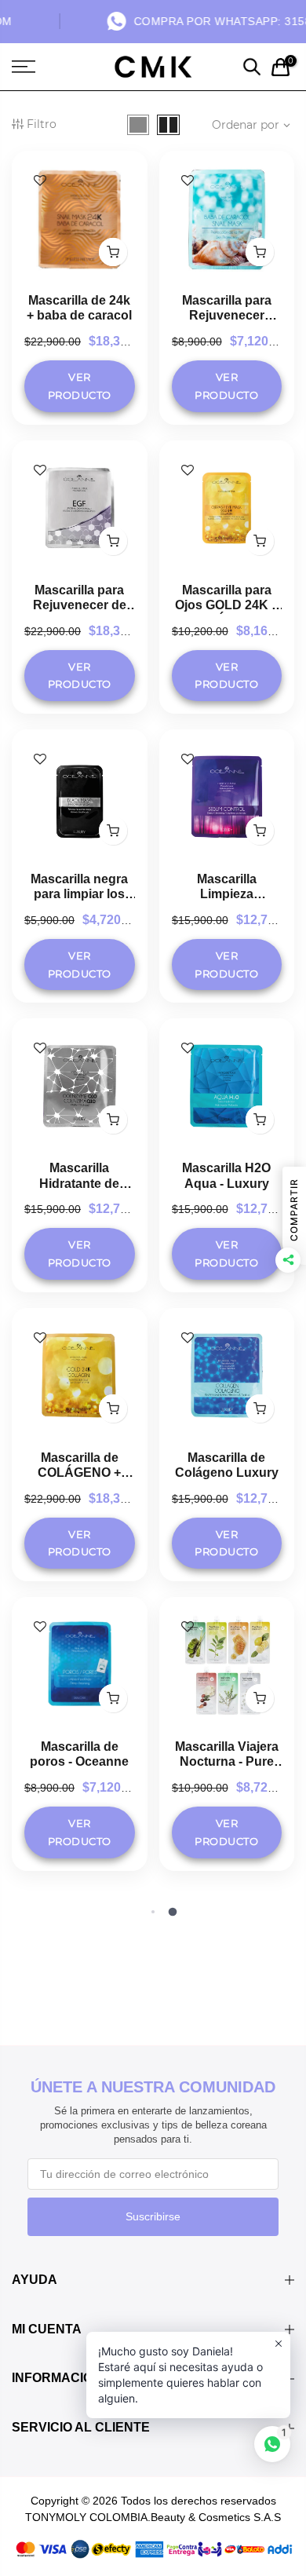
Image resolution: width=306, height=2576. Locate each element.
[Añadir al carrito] (113, 252)
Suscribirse (153, 2216)
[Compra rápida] (260, 1698)
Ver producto (80, 386)
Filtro (42, 124)
